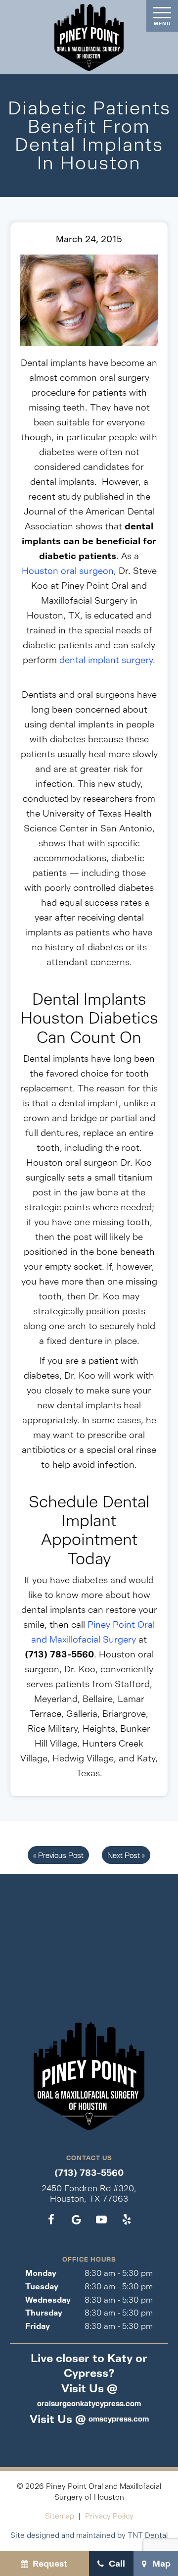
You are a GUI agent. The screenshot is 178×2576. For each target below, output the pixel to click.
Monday (41, 2273)
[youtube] (102, 2220)
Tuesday (42, 2287)
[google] (76, 2220)
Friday (38, 2326)
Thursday (44, 2313)
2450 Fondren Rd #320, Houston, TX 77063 (89, 2193)
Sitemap (60, 2516)
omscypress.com (119, 2419)
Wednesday (48, 2300)
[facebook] (51, 2220)
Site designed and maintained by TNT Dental (89, 2535)
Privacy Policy (109, 2516)
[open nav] (162, 16)
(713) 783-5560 (89, 2173)
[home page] (89, 37)
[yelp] (127, 2220)
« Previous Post (58, 1855)
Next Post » (126, 1855)
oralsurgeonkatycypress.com (89, 2403)
